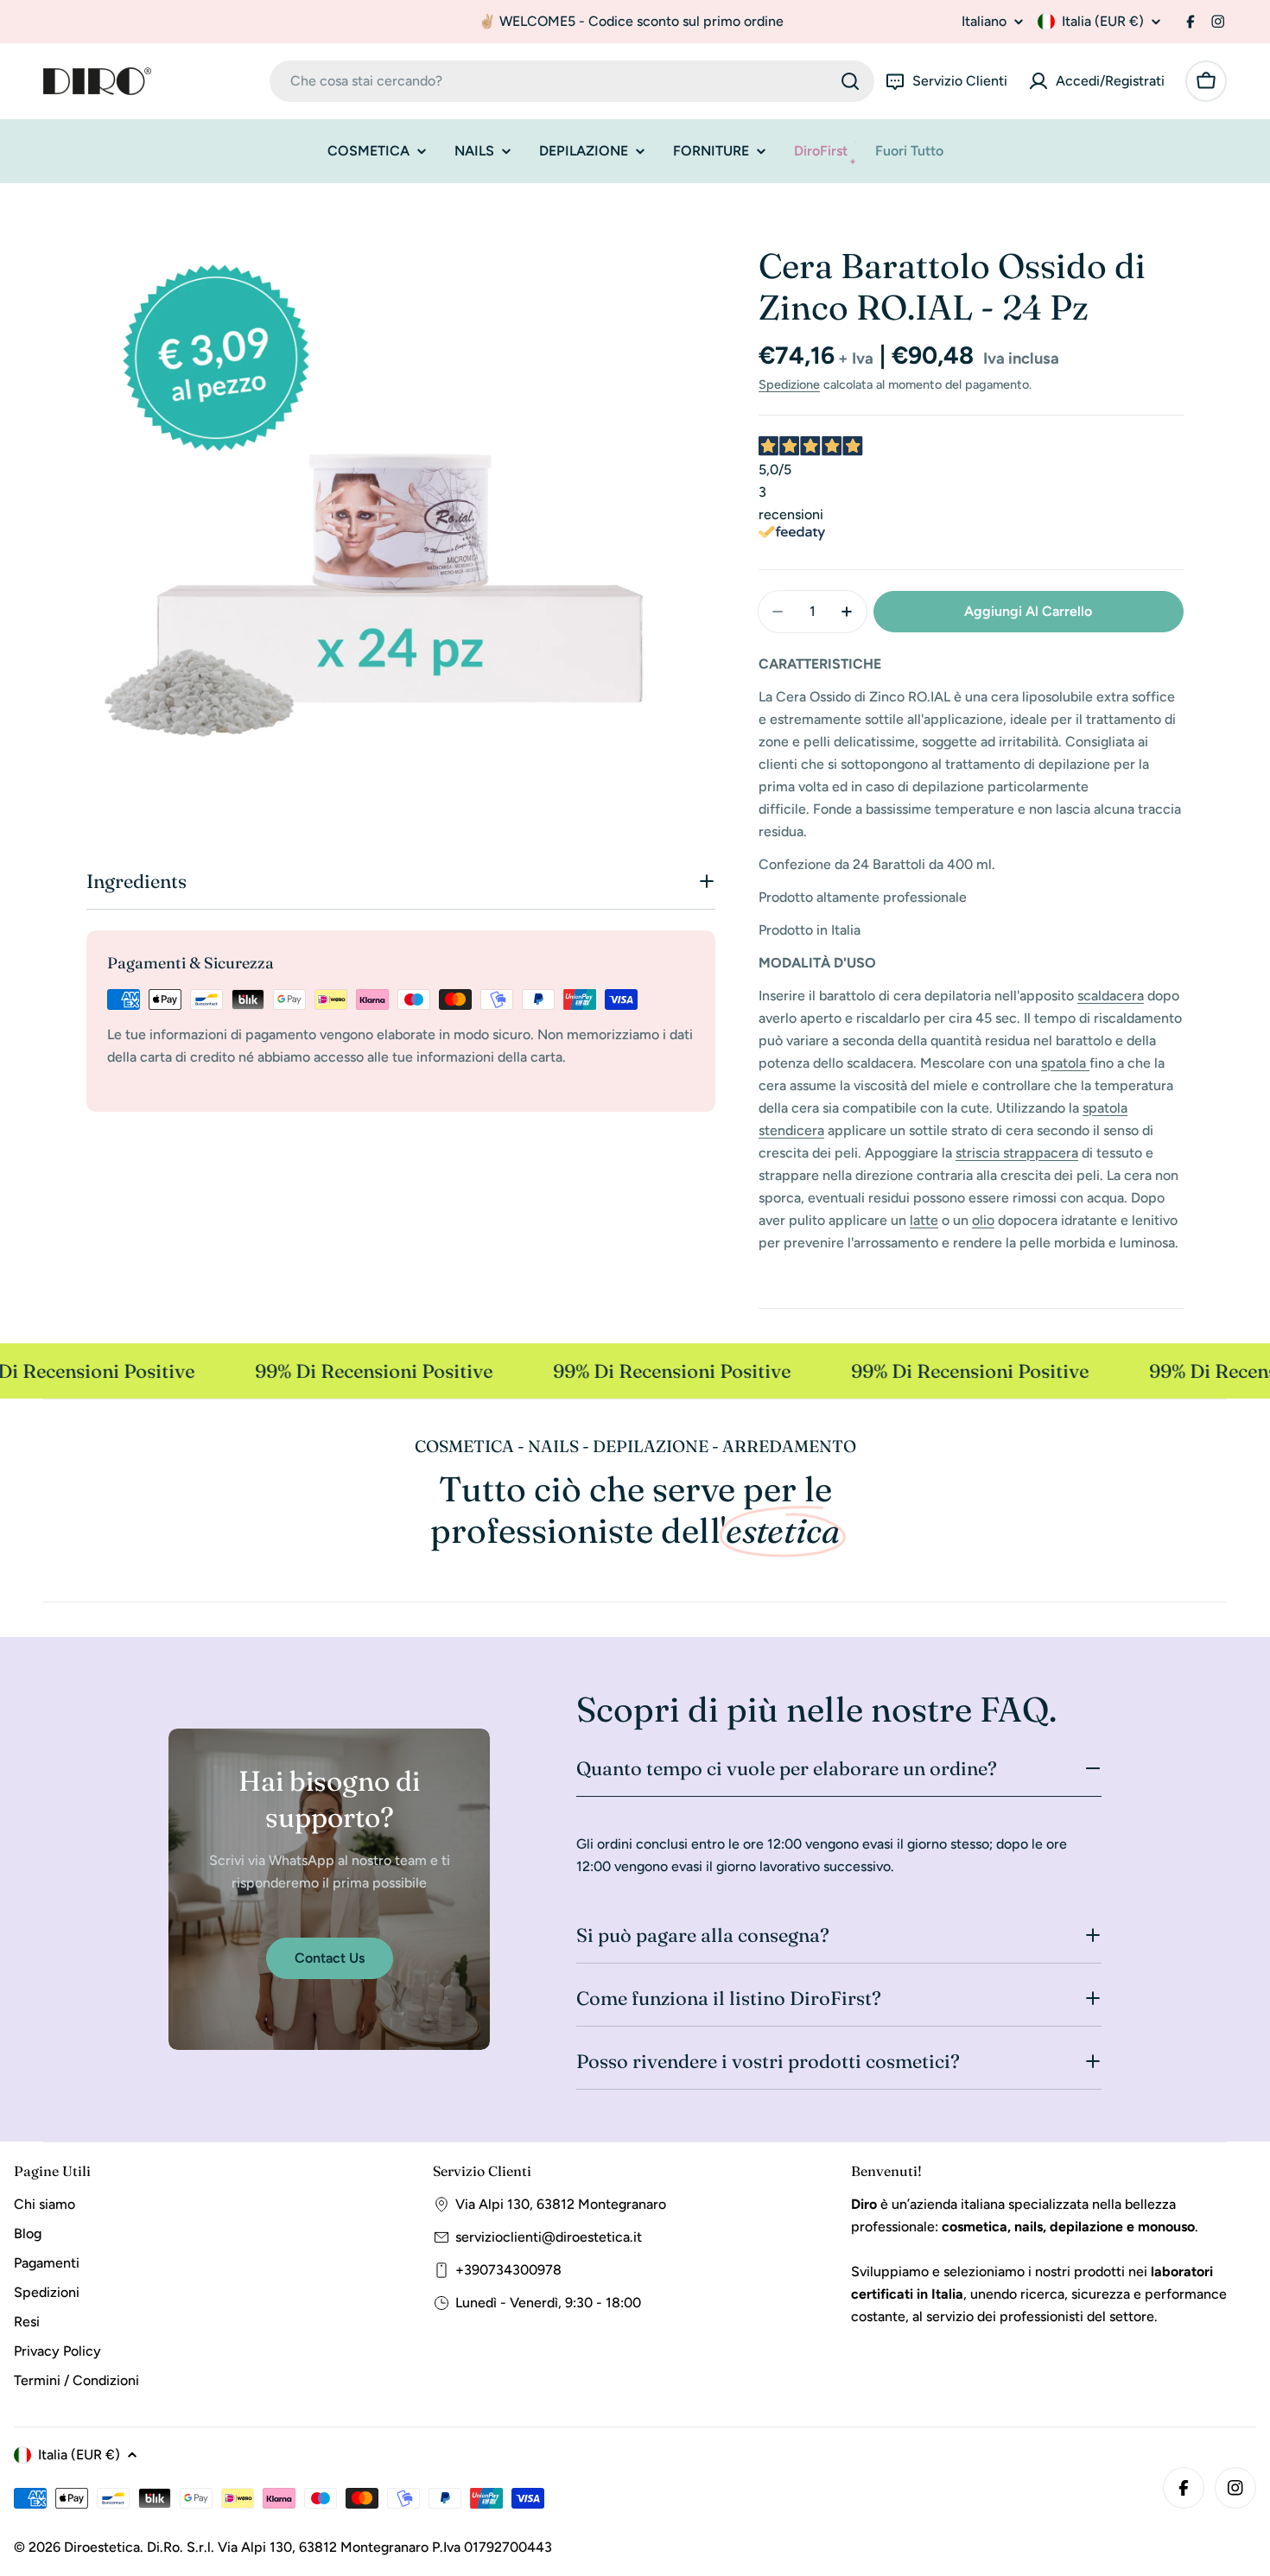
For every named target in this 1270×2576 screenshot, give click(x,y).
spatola (1064, 1063)
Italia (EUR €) (1103, 21)
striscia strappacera (1017, 1153)
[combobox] (572, 81)
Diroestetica (102, 2547)
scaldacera (1111, 996)
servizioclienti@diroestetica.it (549, 2237)
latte (924, 1220)
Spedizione (789, 384)
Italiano (984, 22)
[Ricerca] (850, 81)
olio (983, 1220)
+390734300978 (508, 2270)
